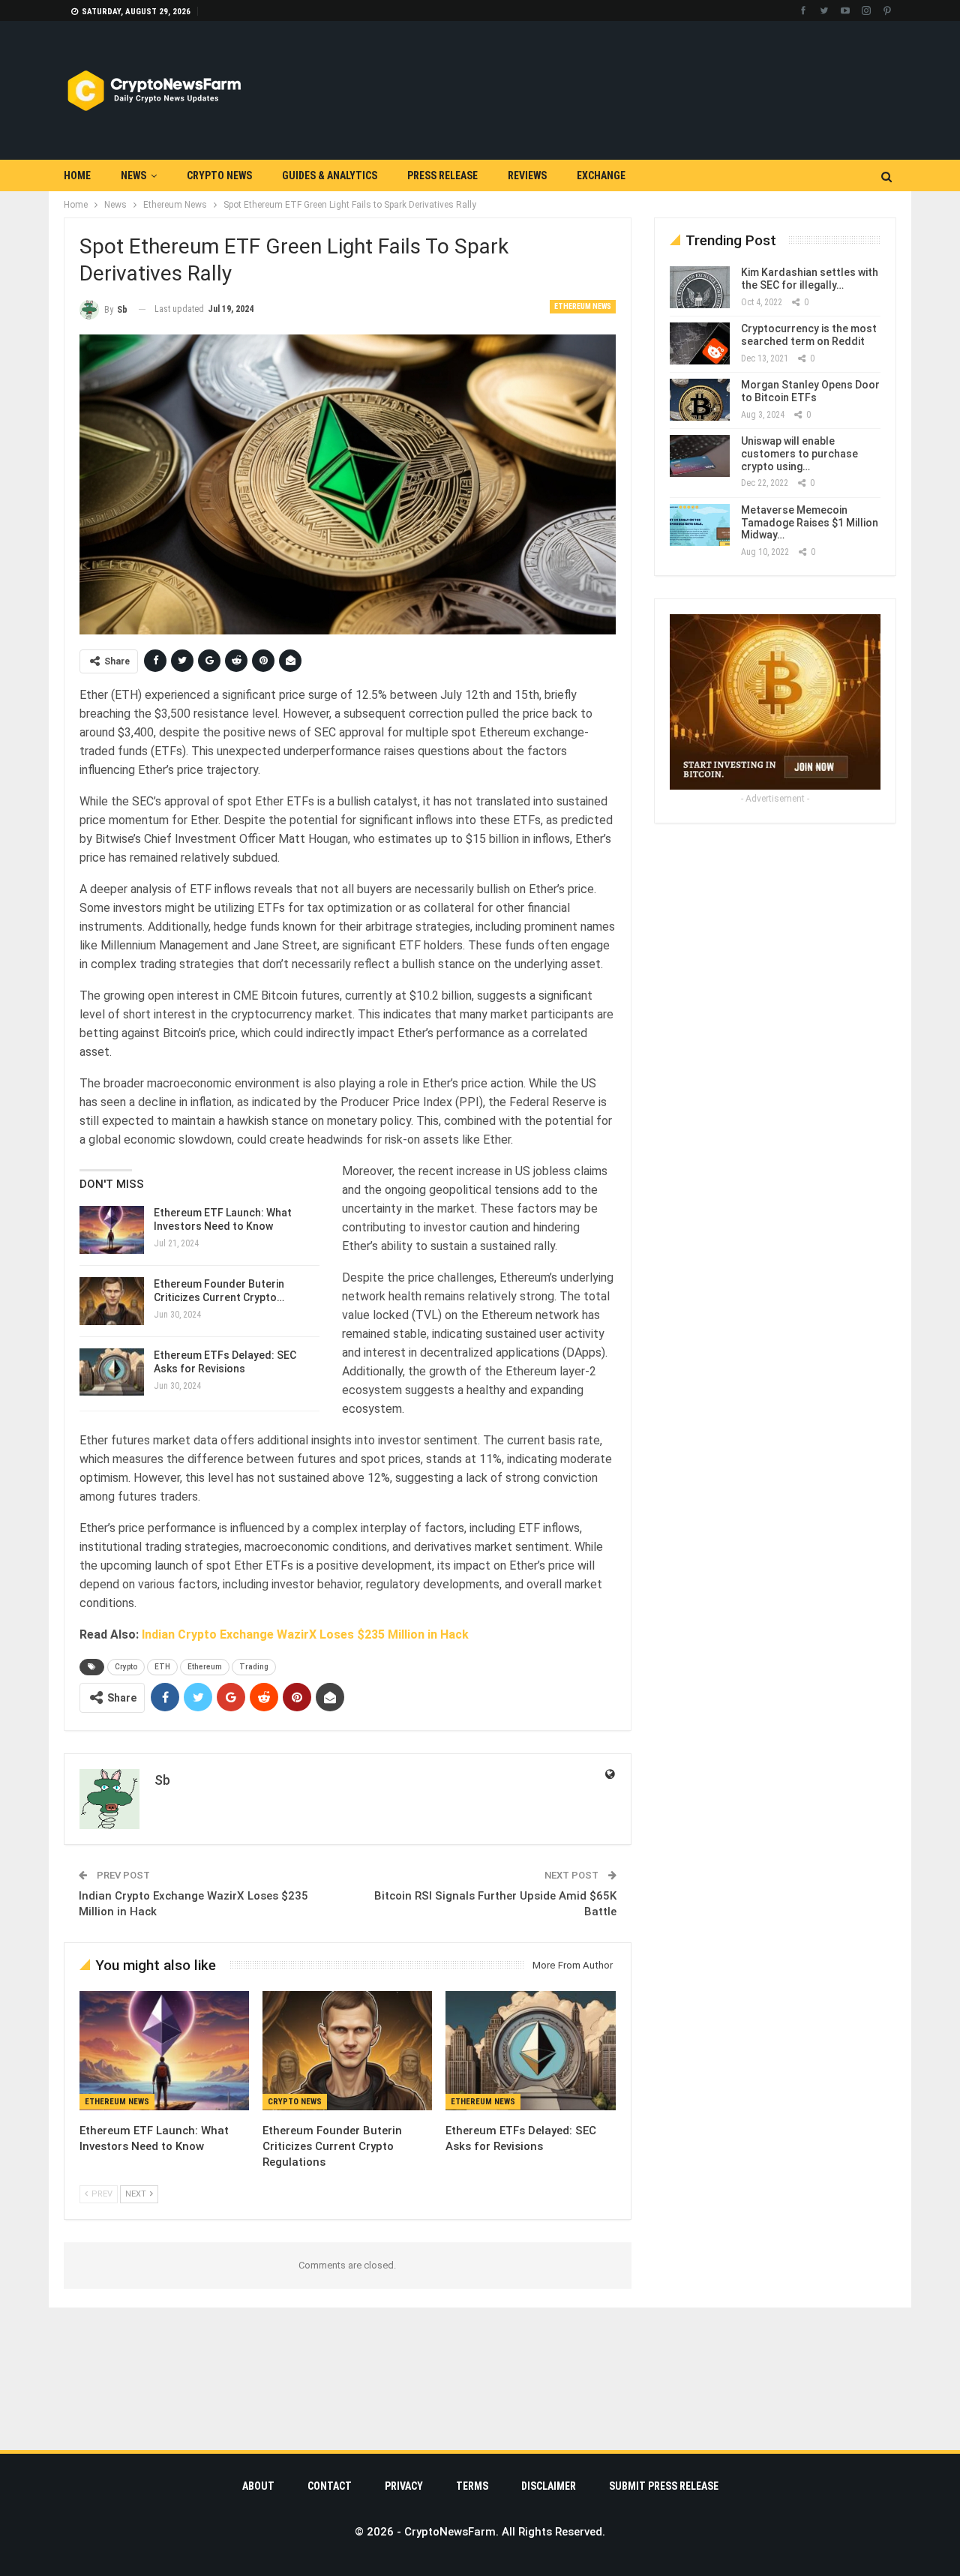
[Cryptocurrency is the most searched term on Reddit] (700, 343)
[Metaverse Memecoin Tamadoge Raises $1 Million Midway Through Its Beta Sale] (700, 525)
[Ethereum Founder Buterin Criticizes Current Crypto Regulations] (112, 1301)
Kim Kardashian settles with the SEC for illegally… (810, 279)
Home (77, 175)
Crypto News (219, 175)
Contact (330, 2486)
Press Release (442, 175)
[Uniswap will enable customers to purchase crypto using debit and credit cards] (700, 456)
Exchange (601, 175)
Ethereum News (583, 306)
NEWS (133, 175)
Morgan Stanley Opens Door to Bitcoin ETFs (810, 391)
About (258, 2486)
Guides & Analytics (330, 175)
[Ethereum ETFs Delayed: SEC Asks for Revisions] (112, 1372)
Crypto (126, 1667)
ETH (162, 1667)
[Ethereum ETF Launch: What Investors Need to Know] (112, 1230)
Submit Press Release (664, 2486)
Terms (472, 2486)
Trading (254, 1667)
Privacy (404, 2486)
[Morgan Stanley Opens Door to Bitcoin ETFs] (700, 400)
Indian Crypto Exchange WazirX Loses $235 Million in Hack (305, 1634)
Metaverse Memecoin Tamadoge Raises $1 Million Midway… (810, 523)
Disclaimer (549, 2486)
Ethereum (205, 1667)
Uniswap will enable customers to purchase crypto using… (799, 454)
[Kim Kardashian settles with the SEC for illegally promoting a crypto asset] (700, 287)
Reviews (527, 175)
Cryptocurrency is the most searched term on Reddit (809, 335)
